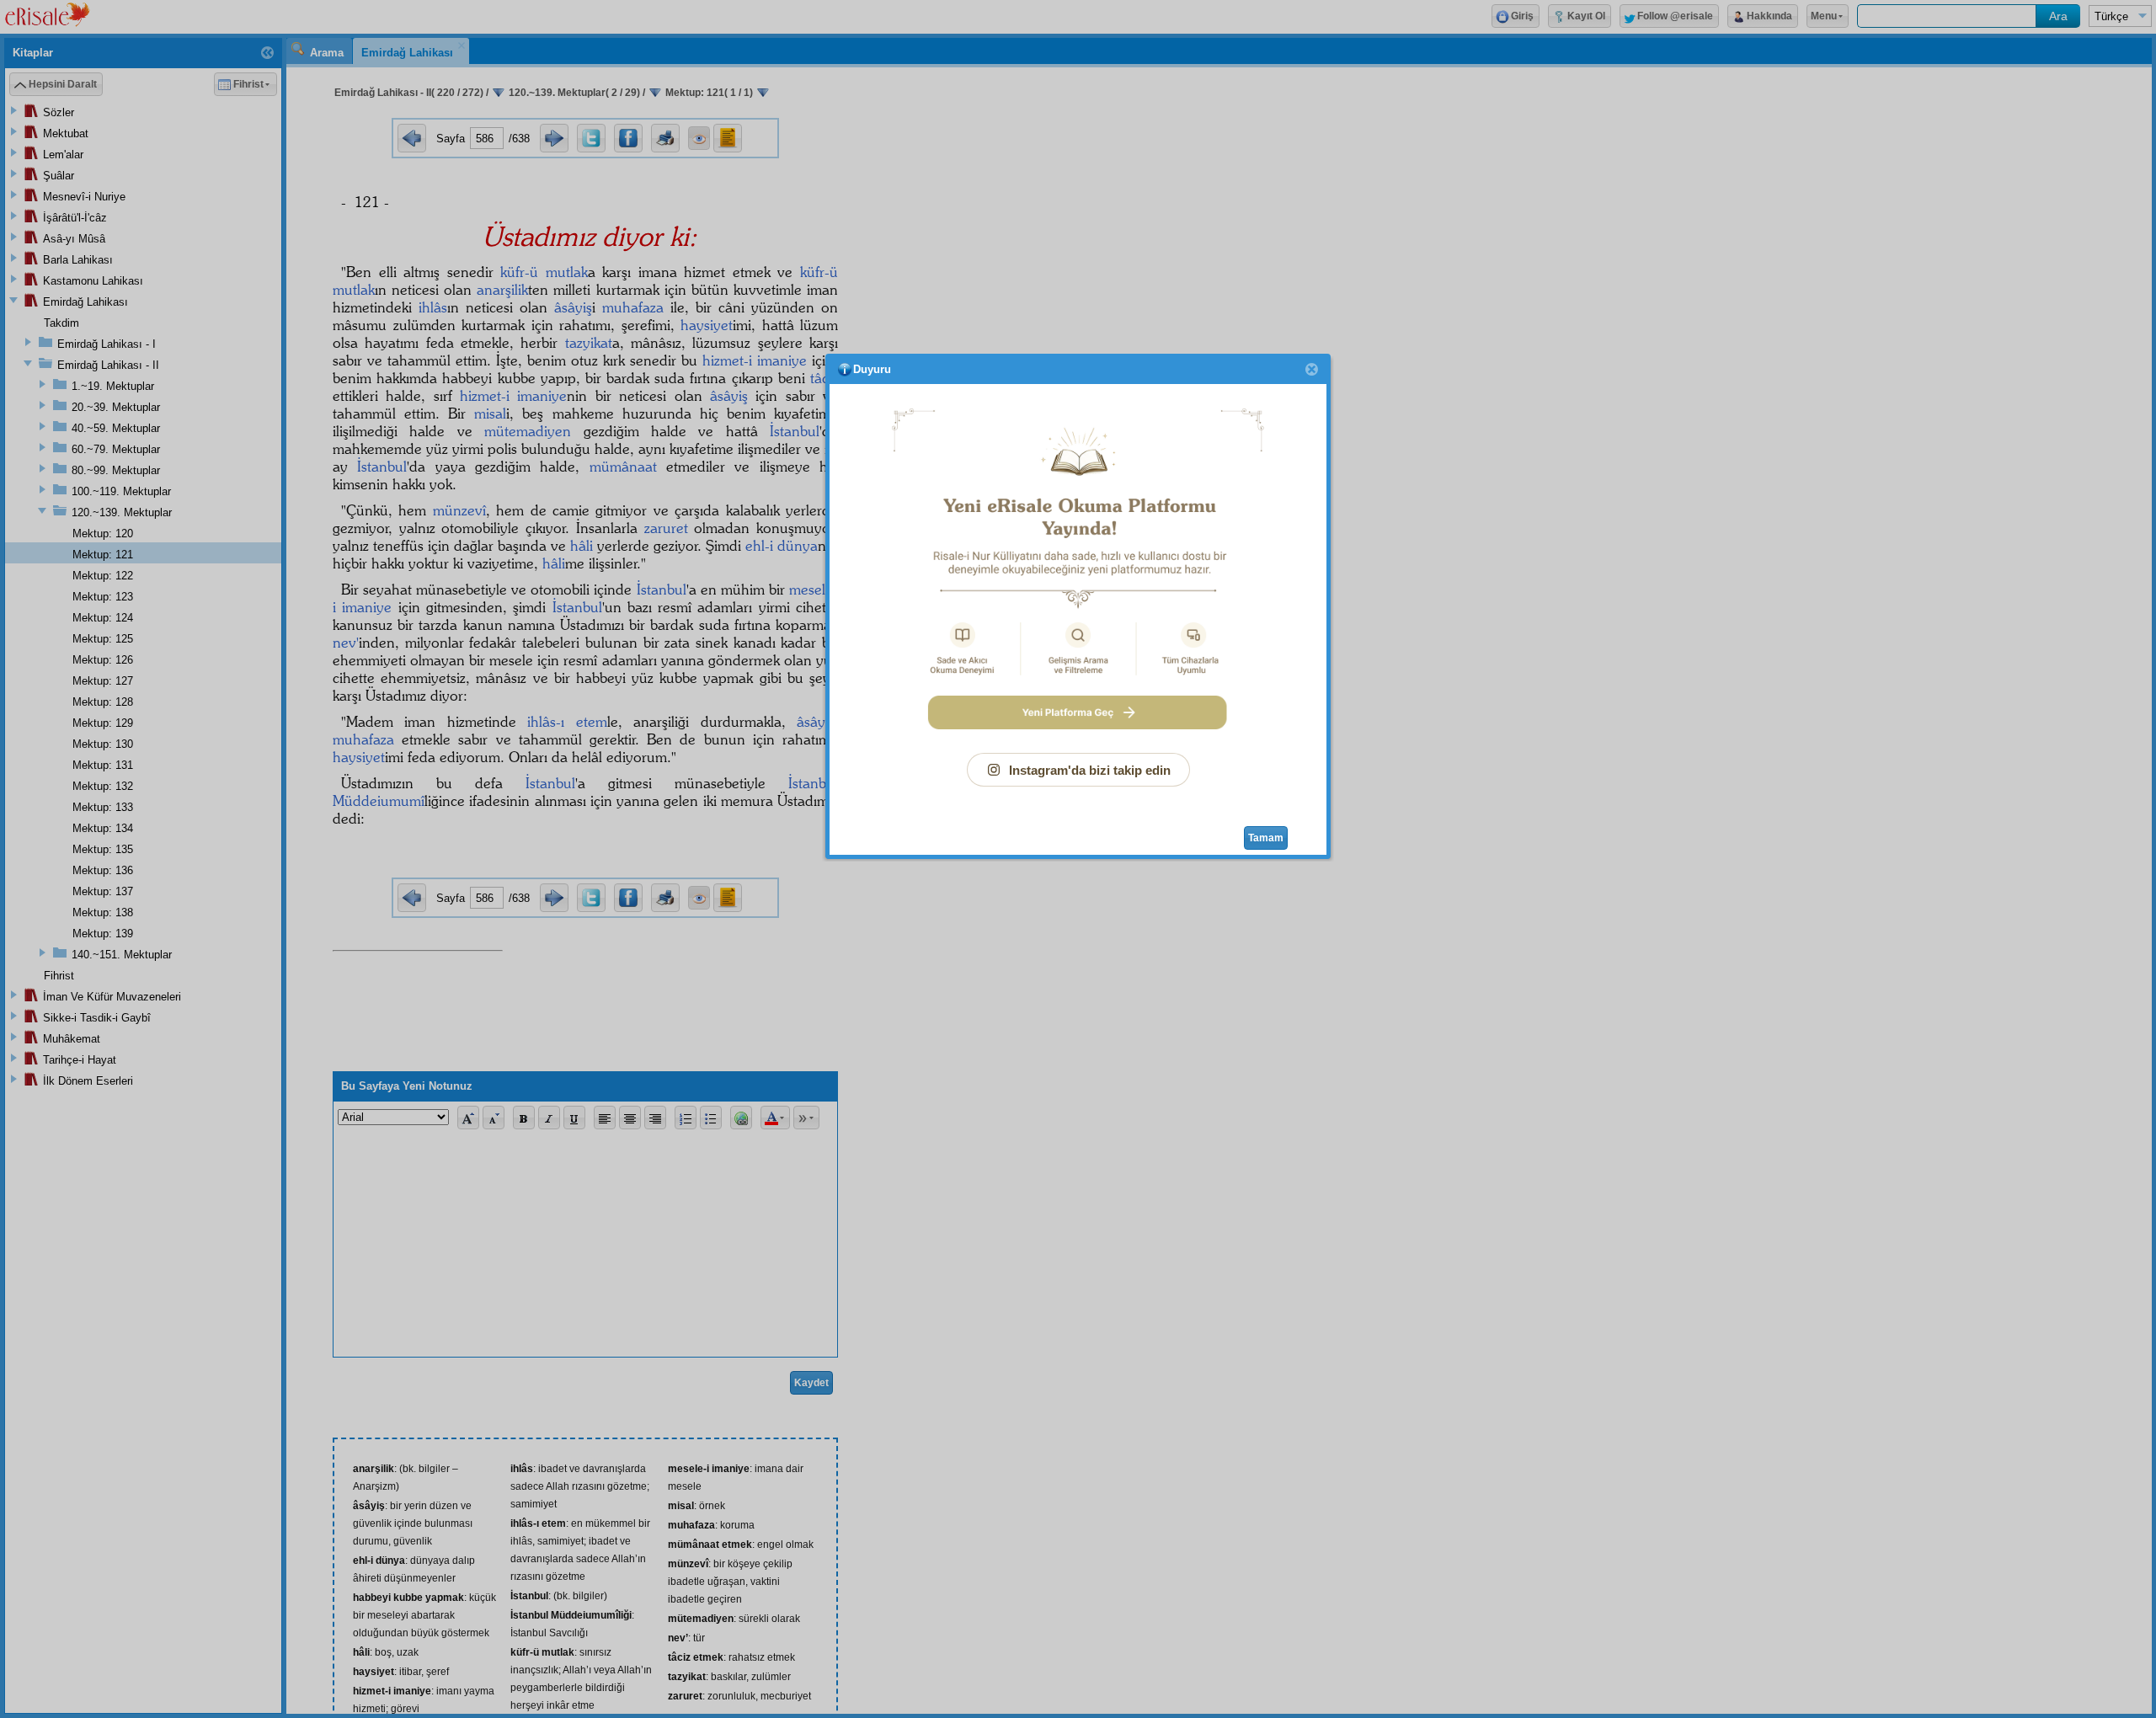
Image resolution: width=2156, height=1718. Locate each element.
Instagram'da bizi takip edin (1090, 770)
